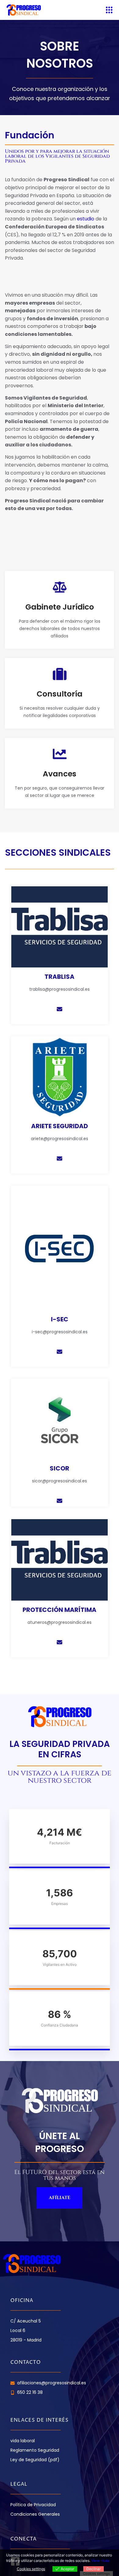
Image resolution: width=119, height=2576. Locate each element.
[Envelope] (60, 1009)
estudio (85, 219)
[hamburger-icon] (109, 10)
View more (100, 2561)
